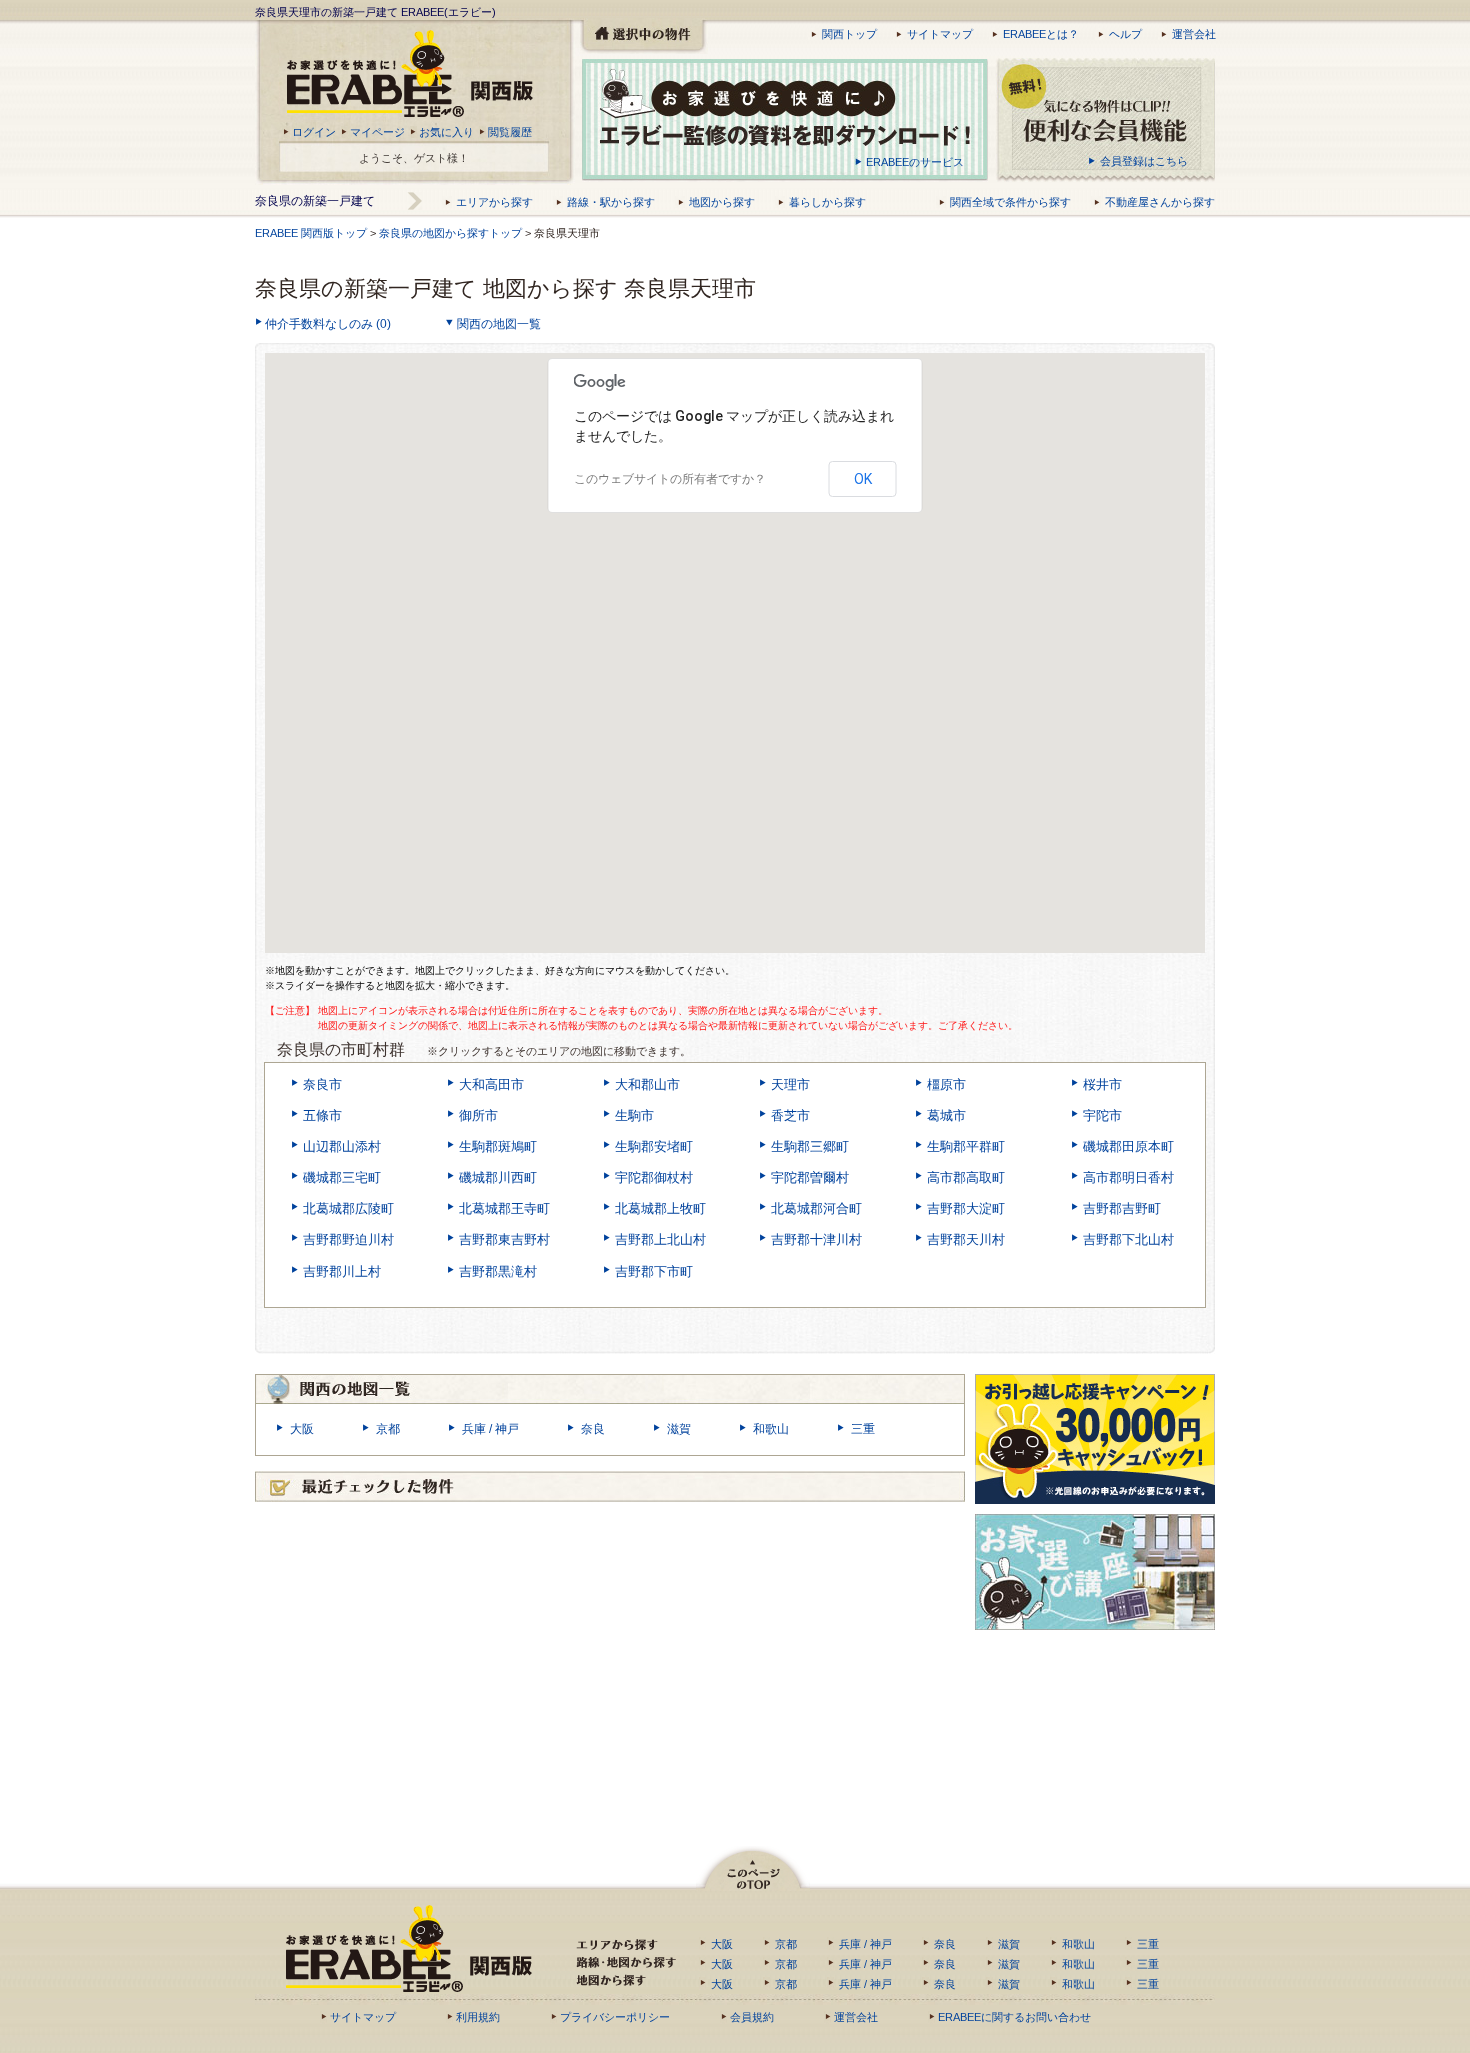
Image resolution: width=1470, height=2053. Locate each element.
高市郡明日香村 (1128, 1177)
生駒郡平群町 (966, 1146)
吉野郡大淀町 (966, 1208)
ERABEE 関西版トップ (311, 233)
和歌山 (771, 1429)
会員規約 (752, 2017)
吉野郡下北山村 (1128, 1239)
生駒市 (634, 1115)
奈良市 (322, 1084)
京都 (388, 1429)
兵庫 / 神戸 (490, 1429)
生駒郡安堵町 (654, 1146)
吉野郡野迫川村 (348, 1239)
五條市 (322, 1115)
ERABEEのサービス (915, 162)
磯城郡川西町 (498, 1177)
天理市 (790, 1084)
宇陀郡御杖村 (654, 1177)
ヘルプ (1125, 34)
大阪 (302, 1429)
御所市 (478, 1115)
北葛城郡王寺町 (504, 1208)
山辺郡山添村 (342, 1146)
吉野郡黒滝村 (498, 1271)
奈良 (593, 1429)
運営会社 (1194, 34)
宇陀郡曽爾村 (810, 1177)
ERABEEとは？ (1041, 34)
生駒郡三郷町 (810, 1146)
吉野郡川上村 (342, 1271)
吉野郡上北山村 (660, 1239)
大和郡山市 (647, 1084)
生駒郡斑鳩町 (498, 1146)
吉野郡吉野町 (1122, 1208)
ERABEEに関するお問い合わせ (1014, 2017)
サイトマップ (940, 34)
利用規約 (478, 2017)
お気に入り (446, 132)
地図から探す (722, 202)
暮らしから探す (827, 202)
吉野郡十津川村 (816, 1239)
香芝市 (790, 1115)
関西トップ (849, 34)
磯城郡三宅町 (342, 1177)
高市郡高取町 (966, 1177)
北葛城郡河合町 (816, 1208)
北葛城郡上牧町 (660, 1208)
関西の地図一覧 (499, 324)
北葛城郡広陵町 (348, 1208)
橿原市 (946, 1084)
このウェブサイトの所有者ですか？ (670, 479)
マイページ (377, 132)
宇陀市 (1102, 1115)
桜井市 (1102, 1084)
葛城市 (946, 1115)
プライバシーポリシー (615, 2017)
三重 (863, 1429)
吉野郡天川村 (966, 1239)
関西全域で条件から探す (1010, 202)
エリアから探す (494, 202)
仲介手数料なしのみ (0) (328, 324)
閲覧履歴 (510, 132)
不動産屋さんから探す (1160, 202)
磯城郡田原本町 (1128, 1146)
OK (863, 479)
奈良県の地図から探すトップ (452, 233)
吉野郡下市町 (654, 1271)
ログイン (314, 132)
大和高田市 (491, 1084)
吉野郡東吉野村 (504, 1239)
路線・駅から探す (611, 202)
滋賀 (679, 1429)
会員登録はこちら (1144, 161)
